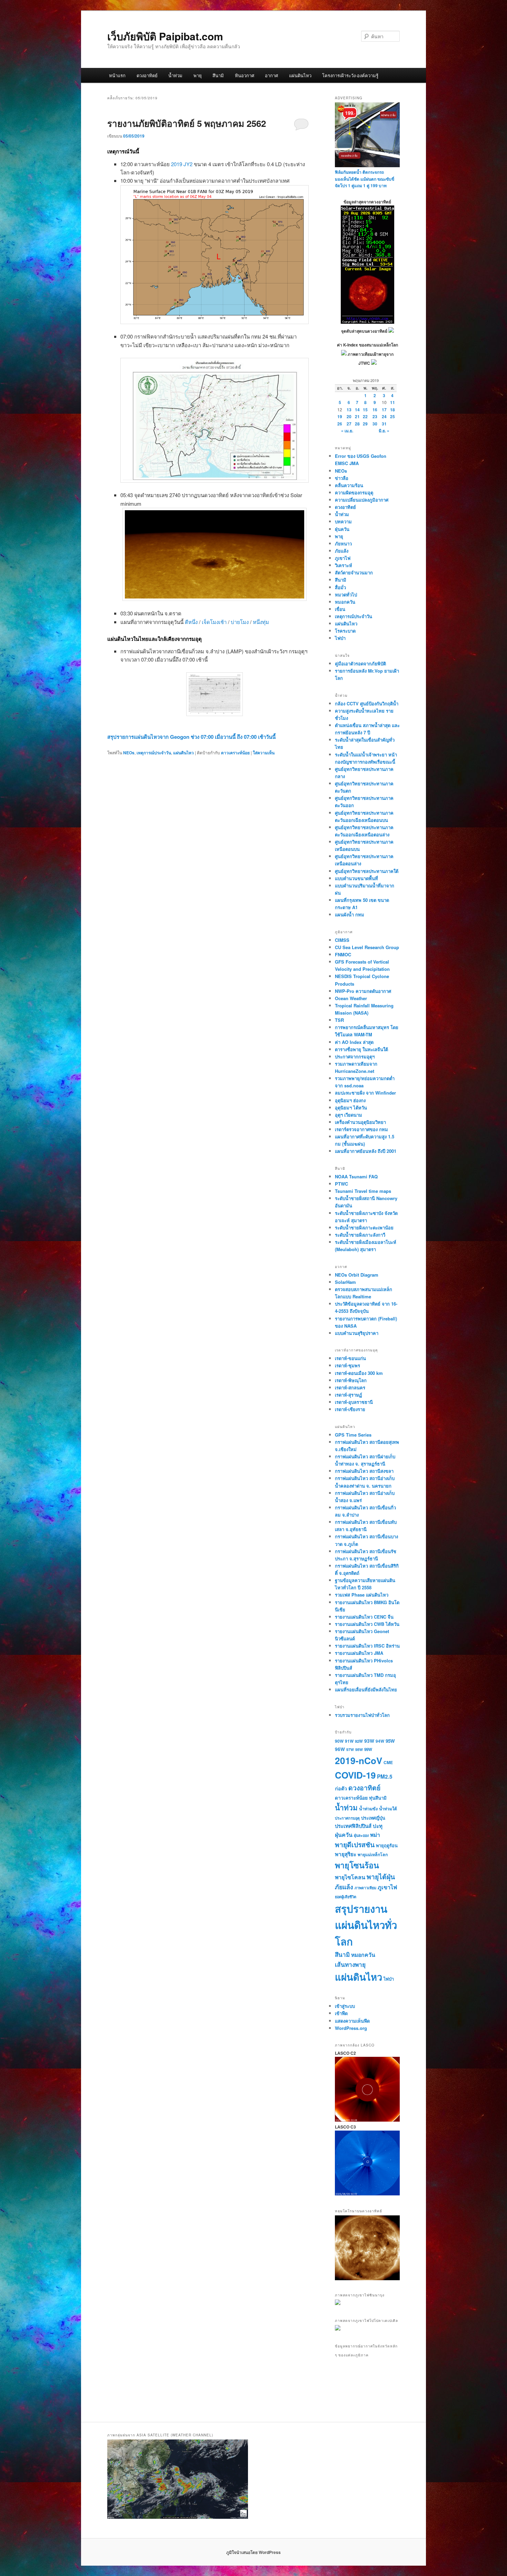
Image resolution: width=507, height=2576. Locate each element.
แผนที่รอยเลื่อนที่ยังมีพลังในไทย (366, 1689)
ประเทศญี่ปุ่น (373, 1818)
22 (365, 416)
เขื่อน (340, 609)
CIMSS (342, 940)
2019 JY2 (182, 164)
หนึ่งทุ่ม (261, 622)
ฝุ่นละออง (361, 1835)
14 (357, 410)
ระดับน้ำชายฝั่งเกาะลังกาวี (360, 1235)
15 (365, 410)
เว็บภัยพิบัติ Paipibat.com (165, 36)
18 (392, 410)
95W (390, 1741)
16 (375, 410)
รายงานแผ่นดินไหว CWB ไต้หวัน (367, 1624)
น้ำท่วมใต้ (388, 1809)
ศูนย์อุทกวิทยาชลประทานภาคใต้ (367, 871)
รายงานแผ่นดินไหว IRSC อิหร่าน (367, 1646)
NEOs (129, 753)
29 (365, 424)
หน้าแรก (117, 75)
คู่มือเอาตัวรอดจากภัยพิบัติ (360, 663)
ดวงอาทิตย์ (147, 75)
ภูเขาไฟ (343, 558)
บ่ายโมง (240, 622)
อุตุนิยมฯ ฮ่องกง (350, 1100)
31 (384, 424)
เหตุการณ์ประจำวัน (154, 753)
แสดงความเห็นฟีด (352, 2021)
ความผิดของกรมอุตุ (354, 492)
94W (380, 1741)
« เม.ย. (347, 431)
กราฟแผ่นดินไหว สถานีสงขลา (364, 1471)
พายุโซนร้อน (357, 1865)
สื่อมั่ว (340, 587)
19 (340, 416)
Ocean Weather (351, 998)
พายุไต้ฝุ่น (381, 1876)
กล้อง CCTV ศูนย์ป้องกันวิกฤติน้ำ (367, 703)
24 (384, 416)
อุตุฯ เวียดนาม (349, 1115)
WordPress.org (351, 2028)
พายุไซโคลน (350, 1877)
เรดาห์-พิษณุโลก (351, 1380)
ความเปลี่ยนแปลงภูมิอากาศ (362, 500)
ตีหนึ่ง (192, 622)
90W (339, 1741)
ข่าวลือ (342, 478)
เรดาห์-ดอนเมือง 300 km (359, 1373)
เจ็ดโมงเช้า (215, 622)
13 (349, 410)
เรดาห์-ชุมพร (347, 1365)
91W (349, 1741)
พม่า (375, 1835)
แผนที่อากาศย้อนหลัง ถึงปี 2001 (366, 1151)
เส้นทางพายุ (350, 1964)
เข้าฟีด (341, 2013)
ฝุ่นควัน (342, 529)
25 (392, 416)
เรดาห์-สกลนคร (350, 1387)
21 (357, 416)
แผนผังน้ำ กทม (350, 914)
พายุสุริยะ (346, 1854)
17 (384, 410)
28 (357, 424)
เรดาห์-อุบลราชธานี (354, 1402)
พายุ (198, 75)
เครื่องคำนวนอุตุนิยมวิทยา (360, 1122)
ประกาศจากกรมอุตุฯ (355, 1056)
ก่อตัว (341, 1788)
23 (375, 416)
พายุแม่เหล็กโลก (373, 1854)
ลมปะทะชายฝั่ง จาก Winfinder (365, 1093)
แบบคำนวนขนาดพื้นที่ (356, 878)
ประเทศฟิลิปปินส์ (353, 1826)
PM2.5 (385, 1777)
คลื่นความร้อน (349, 485)
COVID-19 (355, 1775)
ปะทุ (378, 1826)
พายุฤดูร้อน (387, 1845)
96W (340, 1749)
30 (375, 424)
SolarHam (345, 1282)
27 (349, 424)
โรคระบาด (345, 631)
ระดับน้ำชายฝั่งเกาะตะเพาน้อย (364, 1227)
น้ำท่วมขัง (368, 1809)
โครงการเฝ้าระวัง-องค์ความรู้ (350, 75)
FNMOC (343, 954)
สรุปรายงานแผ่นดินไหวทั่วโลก (366, 1925)
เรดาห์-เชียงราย (350, 1409)
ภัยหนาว (343, 544)
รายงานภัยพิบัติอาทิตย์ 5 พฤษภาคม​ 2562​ (187, 123)
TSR (339, 1020)
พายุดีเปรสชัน (355, 1844)
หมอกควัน (345, 602)
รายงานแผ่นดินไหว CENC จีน (364, 1617)
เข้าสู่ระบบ (345, 2006)
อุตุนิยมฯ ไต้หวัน (351, 1108)
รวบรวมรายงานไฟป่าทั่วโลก (362, 1715)
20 (349, 416)
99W (368, 1749)
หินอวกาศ (245, 75)
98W (359, 1749)
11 (392, 402)
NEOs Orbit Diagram (357, 1275)
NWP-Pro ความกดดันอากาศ (363, 991)
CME (388, 1762)
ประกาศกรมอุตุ (347, 1818)
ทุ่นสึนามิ (378, 1798)
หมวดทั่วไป (346, 595)
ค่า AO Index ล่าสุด (354, 1042)
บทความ (343, 521)
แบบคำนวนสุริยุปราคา (357, 1333)
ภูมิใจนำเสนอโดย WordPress (254, 2552)
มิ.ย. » (384, 431)
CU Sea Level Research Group (367, 947)
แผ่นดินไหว (300, 75)
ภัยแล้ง (342, 551)
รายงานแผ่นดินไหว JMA (359, 1653)
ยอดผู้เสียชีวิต (346, 1897)
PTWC (341, 1184)
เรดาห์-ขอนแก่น (350, 1358)
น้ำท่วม (175, 75)
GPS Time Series (353, 1435)
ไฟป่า (340, 638)
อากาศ (271, 75)
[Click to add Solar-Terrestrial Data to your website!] (367, 322)
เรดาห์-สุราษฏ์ (349, 1395)
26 (340, 424)
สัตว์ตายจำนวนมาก (354, 572)
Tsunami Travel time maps (363, 1191)
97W (350, 1749)
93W (369, 1741)
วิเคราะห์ (344, 565)
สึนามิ (218, 75)
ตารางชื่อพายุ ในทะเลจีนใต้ (361, 1049)
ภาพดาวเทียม (365, 1888)
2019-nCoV (359, 1760)
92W (359, 1741)
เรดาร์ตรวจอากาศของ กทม (361, 1129)
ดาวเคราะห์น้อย (235, 753)
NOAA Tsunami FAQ (356, 1176)
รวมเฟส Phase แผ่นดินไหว (362, 1595)
